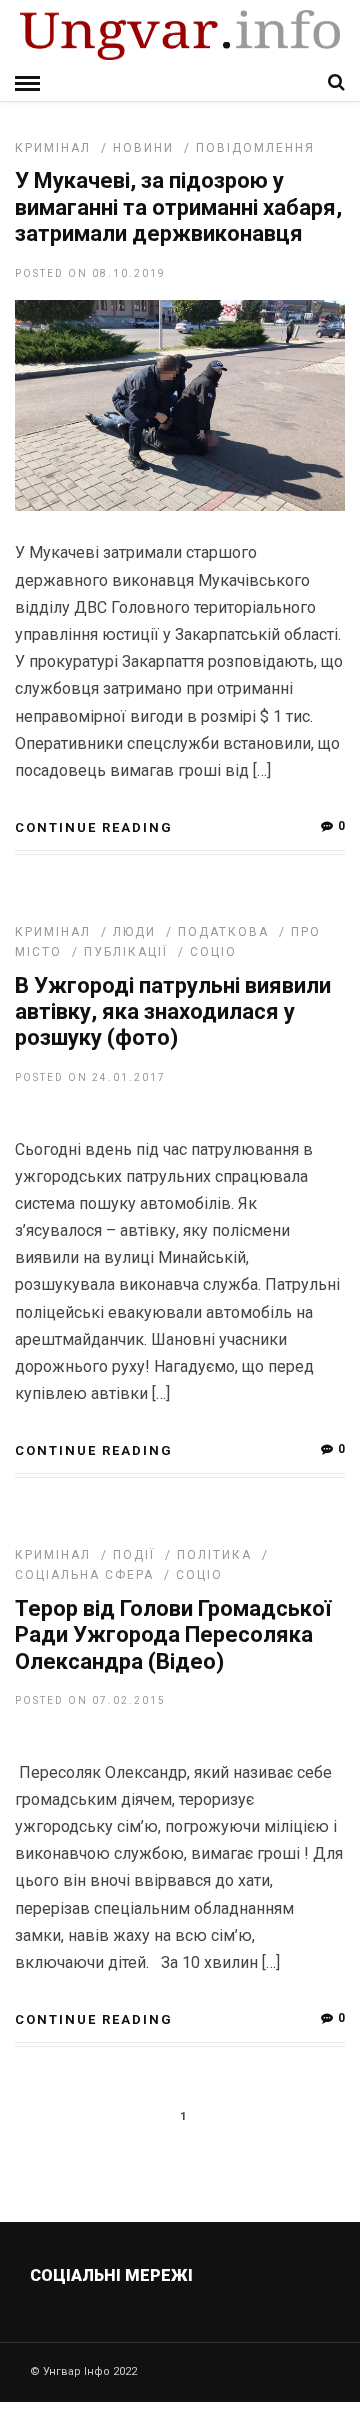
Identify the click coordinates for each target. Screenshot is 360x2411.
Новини (143, 148)
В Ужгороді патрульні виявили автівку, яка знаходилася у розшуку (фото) (173, 1012)
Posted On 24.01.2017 (90, 1077)
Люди (134, 932)
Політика (214, 1555)
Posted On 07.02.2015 (90, 1700)
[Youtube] (181, 2323)
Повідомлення (255, 148)
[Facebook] (138, 2323)
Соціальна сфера (84, 1575)
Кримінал (53, 148)
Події (134, 1555)
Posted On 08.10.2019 (90, 273)
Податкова (223, 932)
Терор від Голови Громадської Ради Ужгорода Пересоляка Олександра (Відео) (173, 1635)
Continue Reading (94, 827)
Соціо (213, 952)
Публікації (126, 952)
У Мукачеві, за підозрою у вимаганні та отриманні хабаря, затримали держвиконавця (178, 207)
